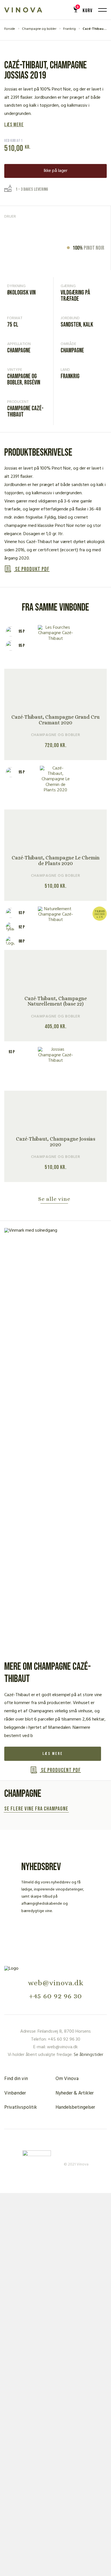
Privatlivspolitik (21, 2107)
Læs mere (14, 125)
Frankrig (69, 29)
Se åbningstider (89, 2055)
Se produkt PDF (32, 569)
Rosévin (32, 383)
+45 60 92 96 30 (55, 1996)
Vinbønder (15, 2093)
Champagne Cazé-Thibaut (25, 412)
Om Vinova (67, 2079)
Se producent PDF (60, 1770)
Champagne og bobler (39, 29)
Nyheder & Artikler (75, 2093)
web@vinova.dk (56, 1983)
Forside (10, 29)
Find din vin (16, 2079)
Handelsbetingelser (75, 2107)
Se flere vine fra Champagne (36, 1809)
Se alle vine (54, 1199)
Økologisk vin (21, 293)
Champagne (19, 351)
